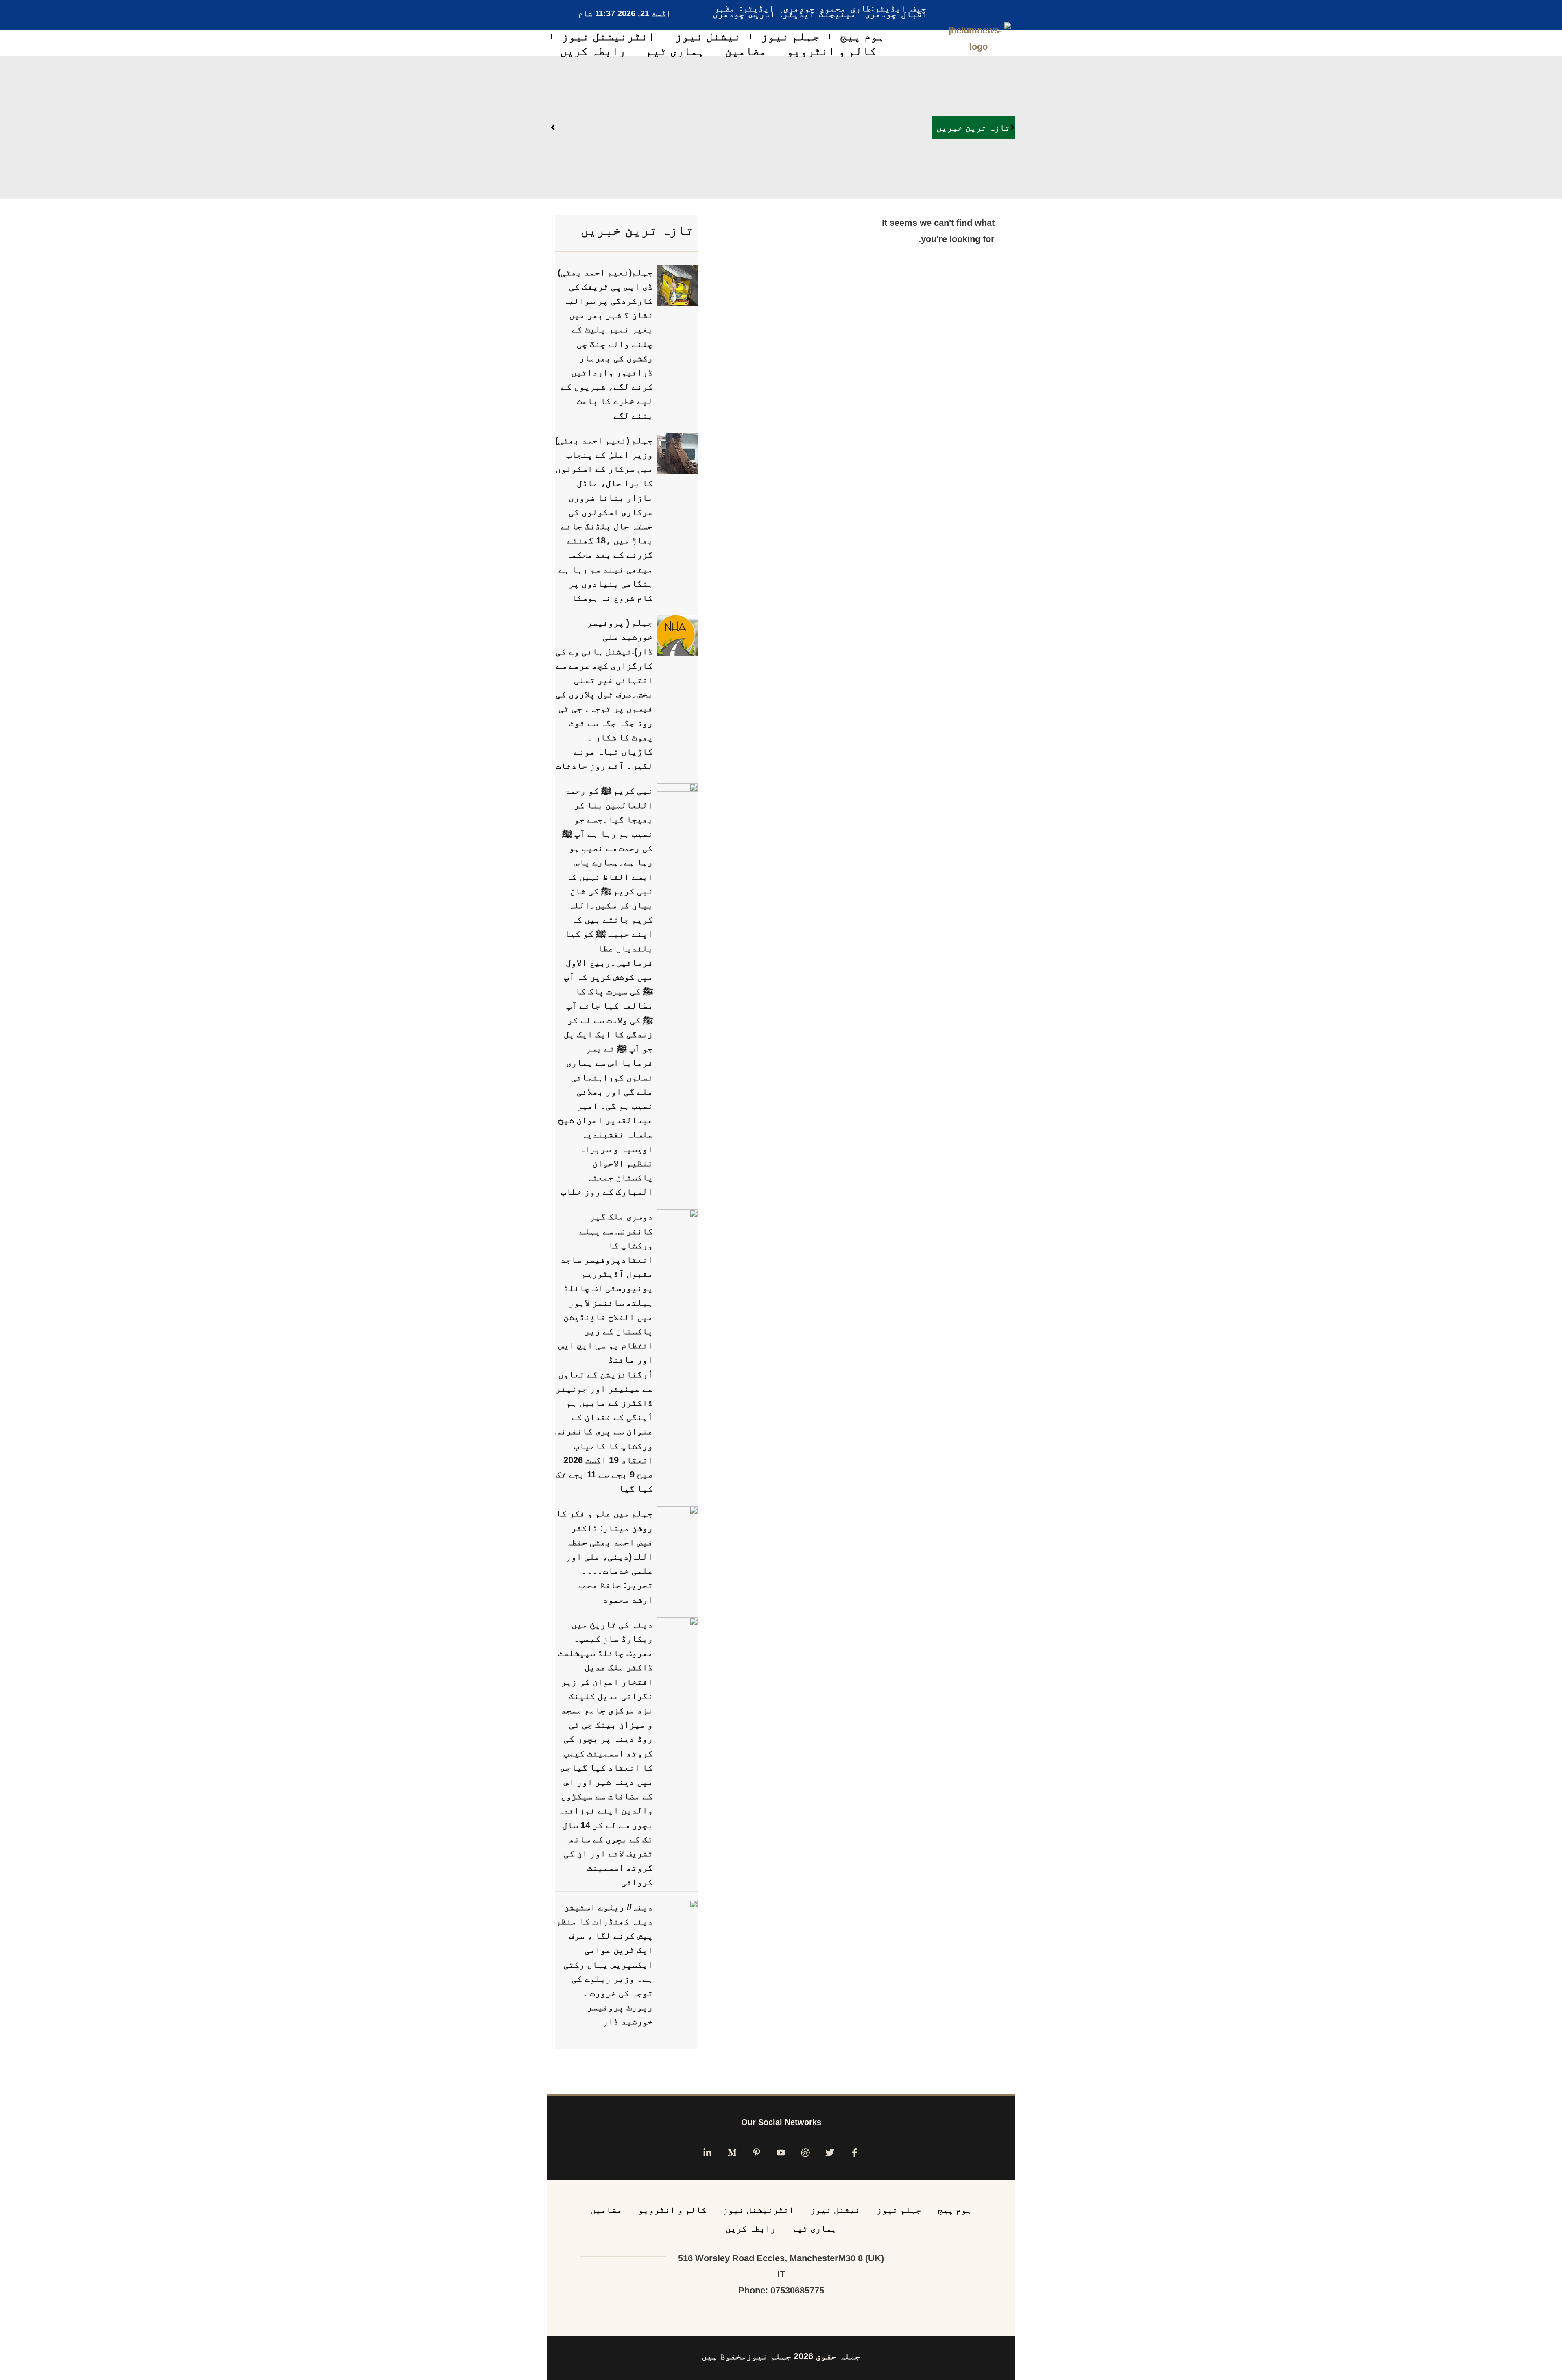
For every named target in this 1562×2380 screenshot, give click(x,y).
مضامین (746, 51)
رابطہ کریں (593, 51)
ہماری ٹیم (675, 51)
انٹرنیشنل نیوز (608, 36)
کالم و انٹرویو (831, 51)
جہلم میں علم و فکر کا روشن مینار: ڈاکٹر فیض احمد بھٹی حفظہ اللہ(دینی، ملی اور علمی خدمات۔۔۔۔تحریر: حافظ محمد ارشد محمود (604, 1556)
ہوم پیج (862, 36)
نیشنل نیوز (708, 36)
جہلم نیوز (790, 36)
